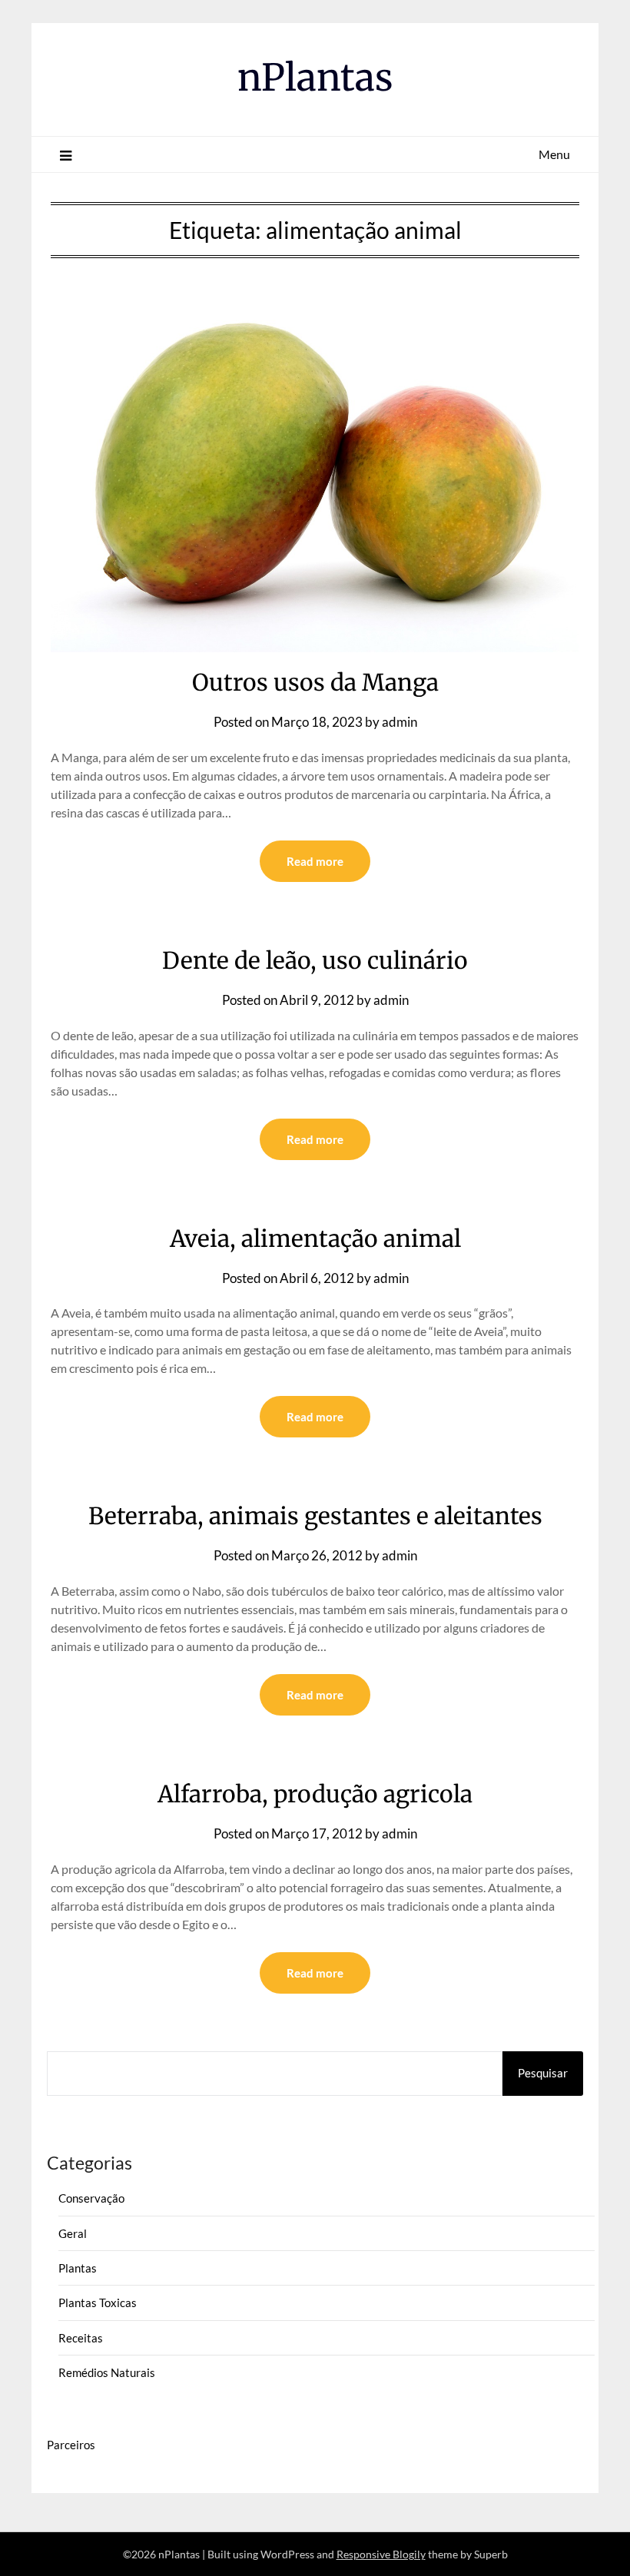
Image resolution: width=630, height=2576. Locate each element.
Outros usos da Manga (315, 682)
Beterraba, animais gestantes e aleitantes (315, 1516)
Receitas (81, 2338)
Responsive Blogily (381, 2554)
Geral (73, 2233)
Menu (554, 154)
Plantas (78, 2268)
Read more (315, 861)
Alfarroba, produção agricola (315, 1794)
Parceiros (71, 2445)
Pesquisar (543, 2073)
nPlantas (315, 78)
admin (400, 722)
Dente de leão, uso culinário (315, 960)
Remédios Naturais (107, 2372)
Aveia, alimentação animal (315, 1238)
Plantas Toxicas (98, 2302)
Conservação (91, 2198)
